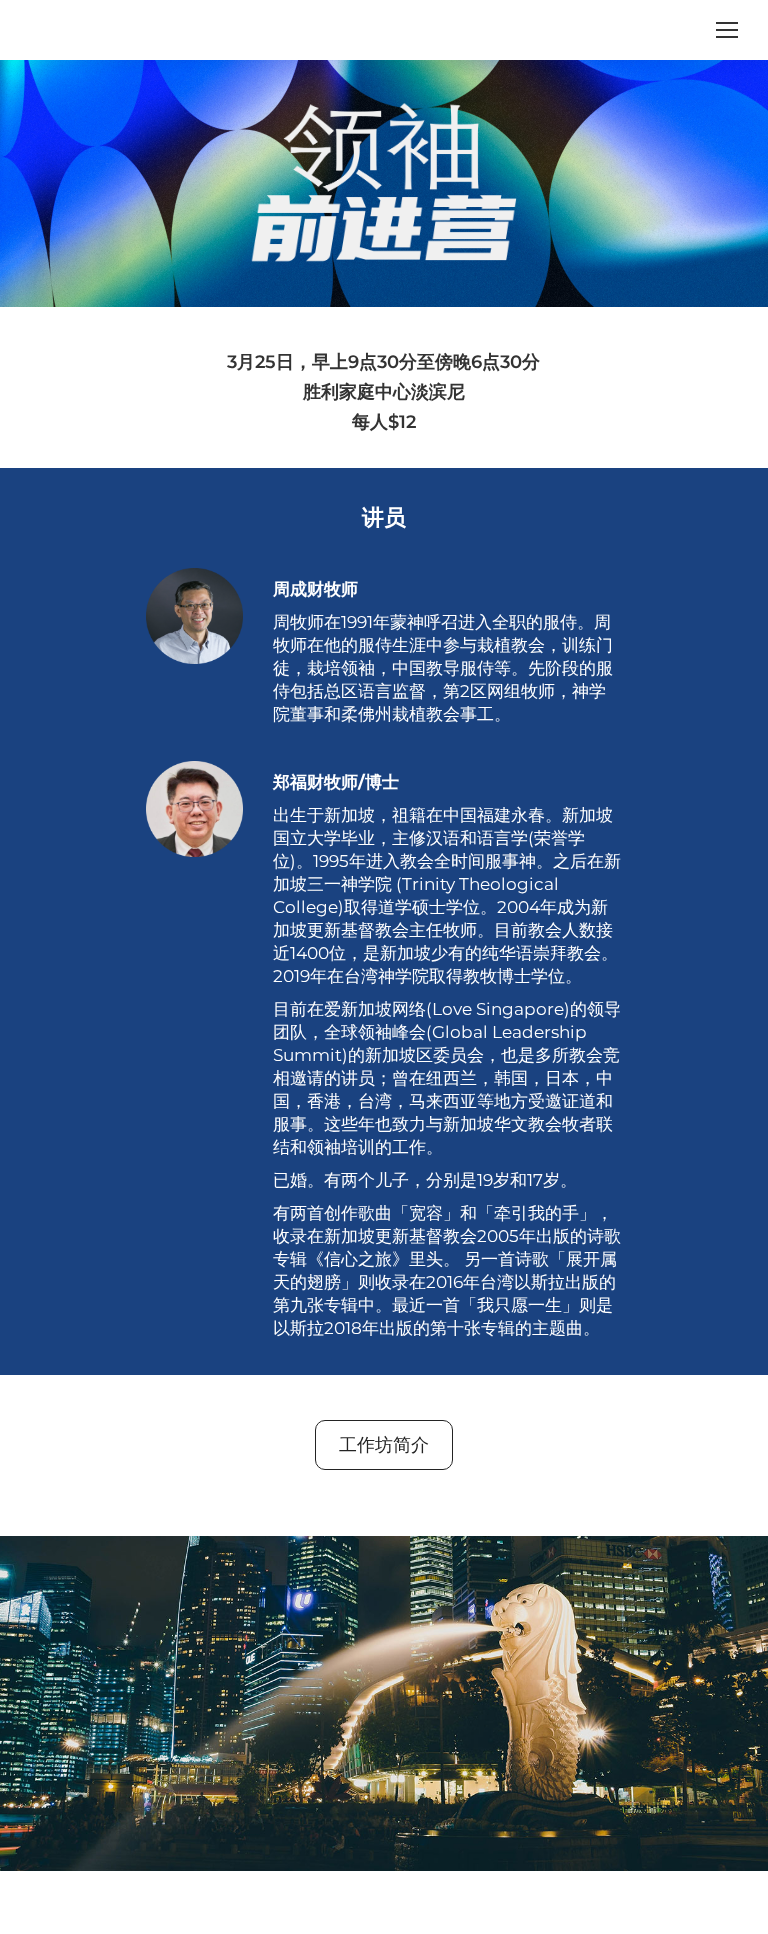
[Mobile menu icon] (727, 30)
